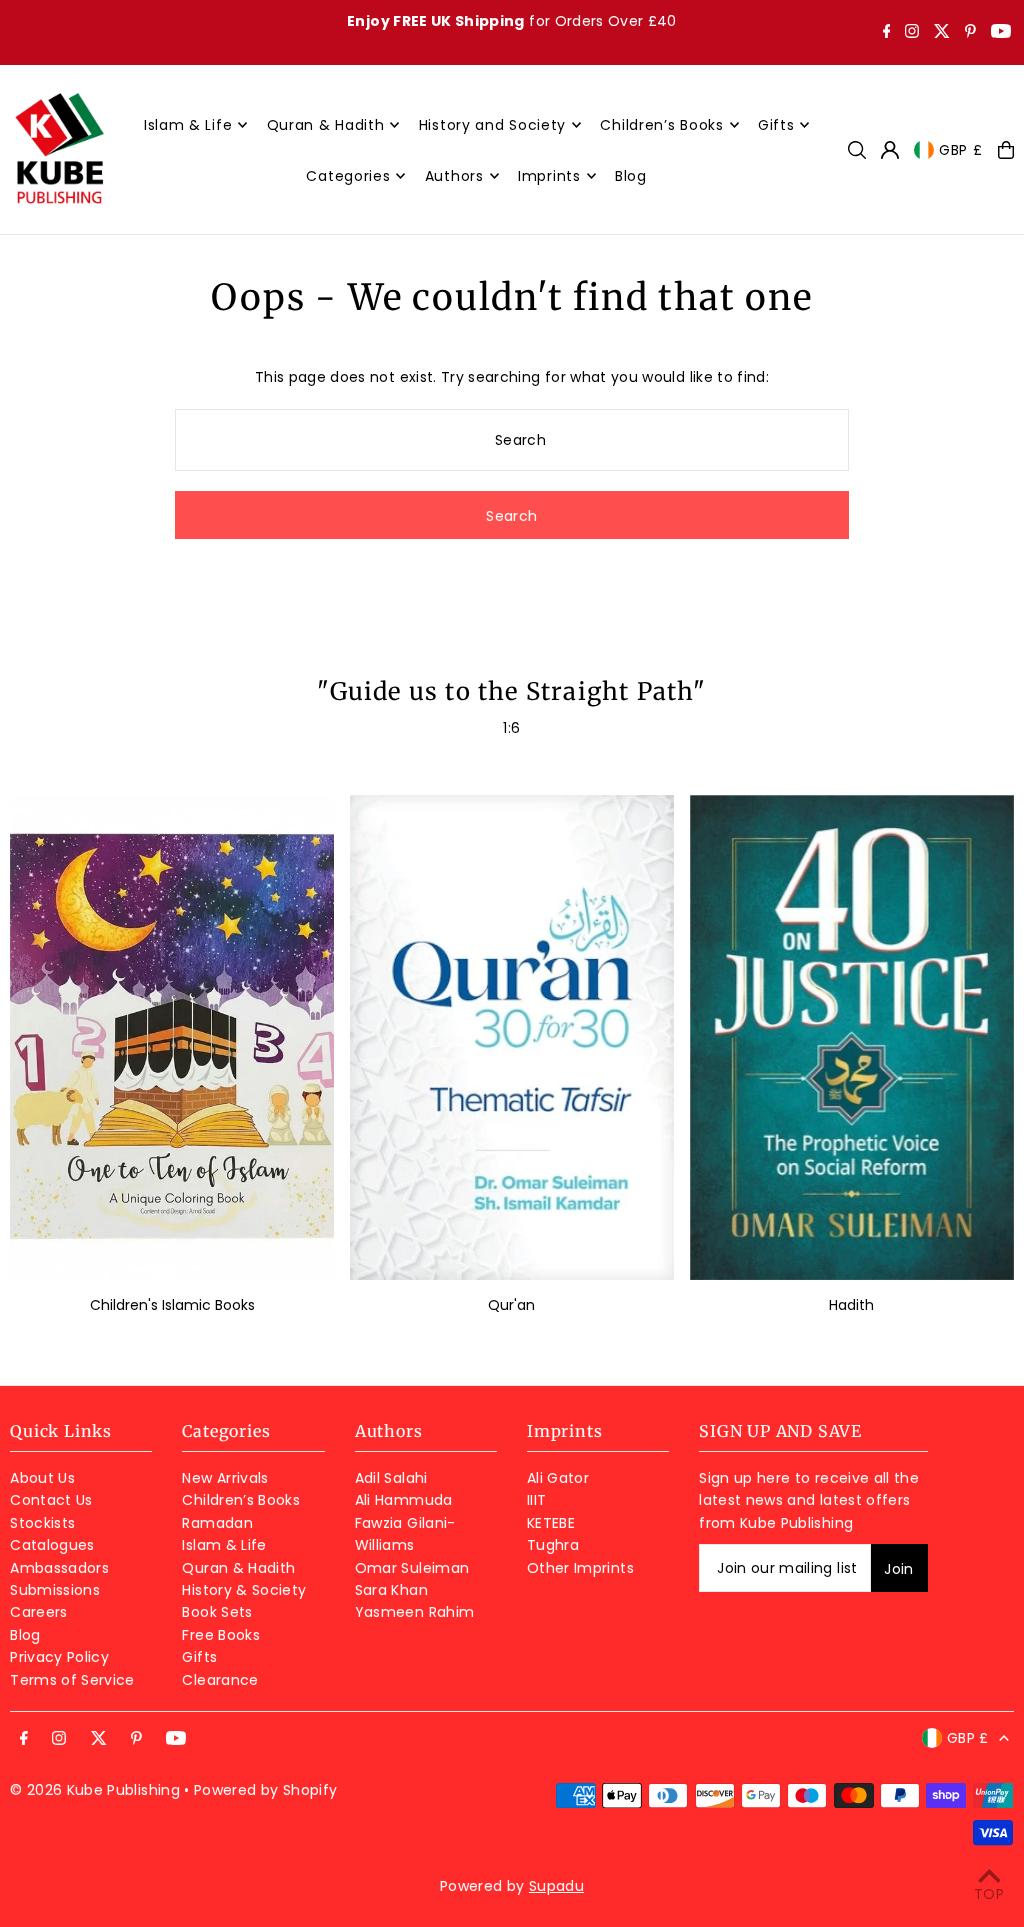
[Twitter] (942, 33)
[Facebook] (887, 33)
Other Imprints (580, 1568)
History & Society (244, 1590)
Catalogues (52, 1545)
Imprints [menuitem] (549, 176)
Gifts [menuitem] (776, 125)
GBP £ (961, 150)
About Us (42, 1478)
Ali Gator (558, 1478)
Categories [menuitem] (348, 176)
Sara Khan (391, 1590)
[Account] (890, 150)
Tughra (553, 1545)
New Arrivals (225, 1478)
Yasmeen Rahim (415, 1612)
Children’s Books (241, 1500)
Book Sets (217, 1612)
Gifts (199, 1657)
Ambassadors (59, 1568)
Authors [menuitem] (454, 176)
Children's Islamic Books (172, 1305)
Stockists (42, 1523)
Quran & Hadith (238, 1568)
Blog (25, 1635)
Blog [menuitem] (631, 176)
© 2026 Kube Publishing (95, 1790)
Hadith (851, 1305)
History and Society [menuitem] (492, 125)
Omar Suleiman (412, 1568)
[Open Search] (857, 150)
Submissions (55, 1590)
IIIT (536, 1500)
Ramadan (217, 1523)
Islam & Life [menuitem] (188, 125)
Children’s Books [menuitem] (661, 125)
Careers (38, 1612)
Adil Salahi (391, 1478)
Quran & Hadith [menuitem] (326, 125)
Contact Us (51, 1500)
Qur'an (511, 1305)
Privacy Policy (59, 1657)
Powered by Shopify (265, 1790)
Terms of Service (72, 1680)
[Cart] (1006, 150)
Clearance (220, 1680)
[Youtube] (1001, 33)
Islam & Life (224, 1545)
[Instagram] (912, 33)
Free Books (221, 1635)
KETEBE (551, 1523)
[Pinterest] (970, 33)
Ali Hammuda (404, 1500)
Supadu (556, 1886)
